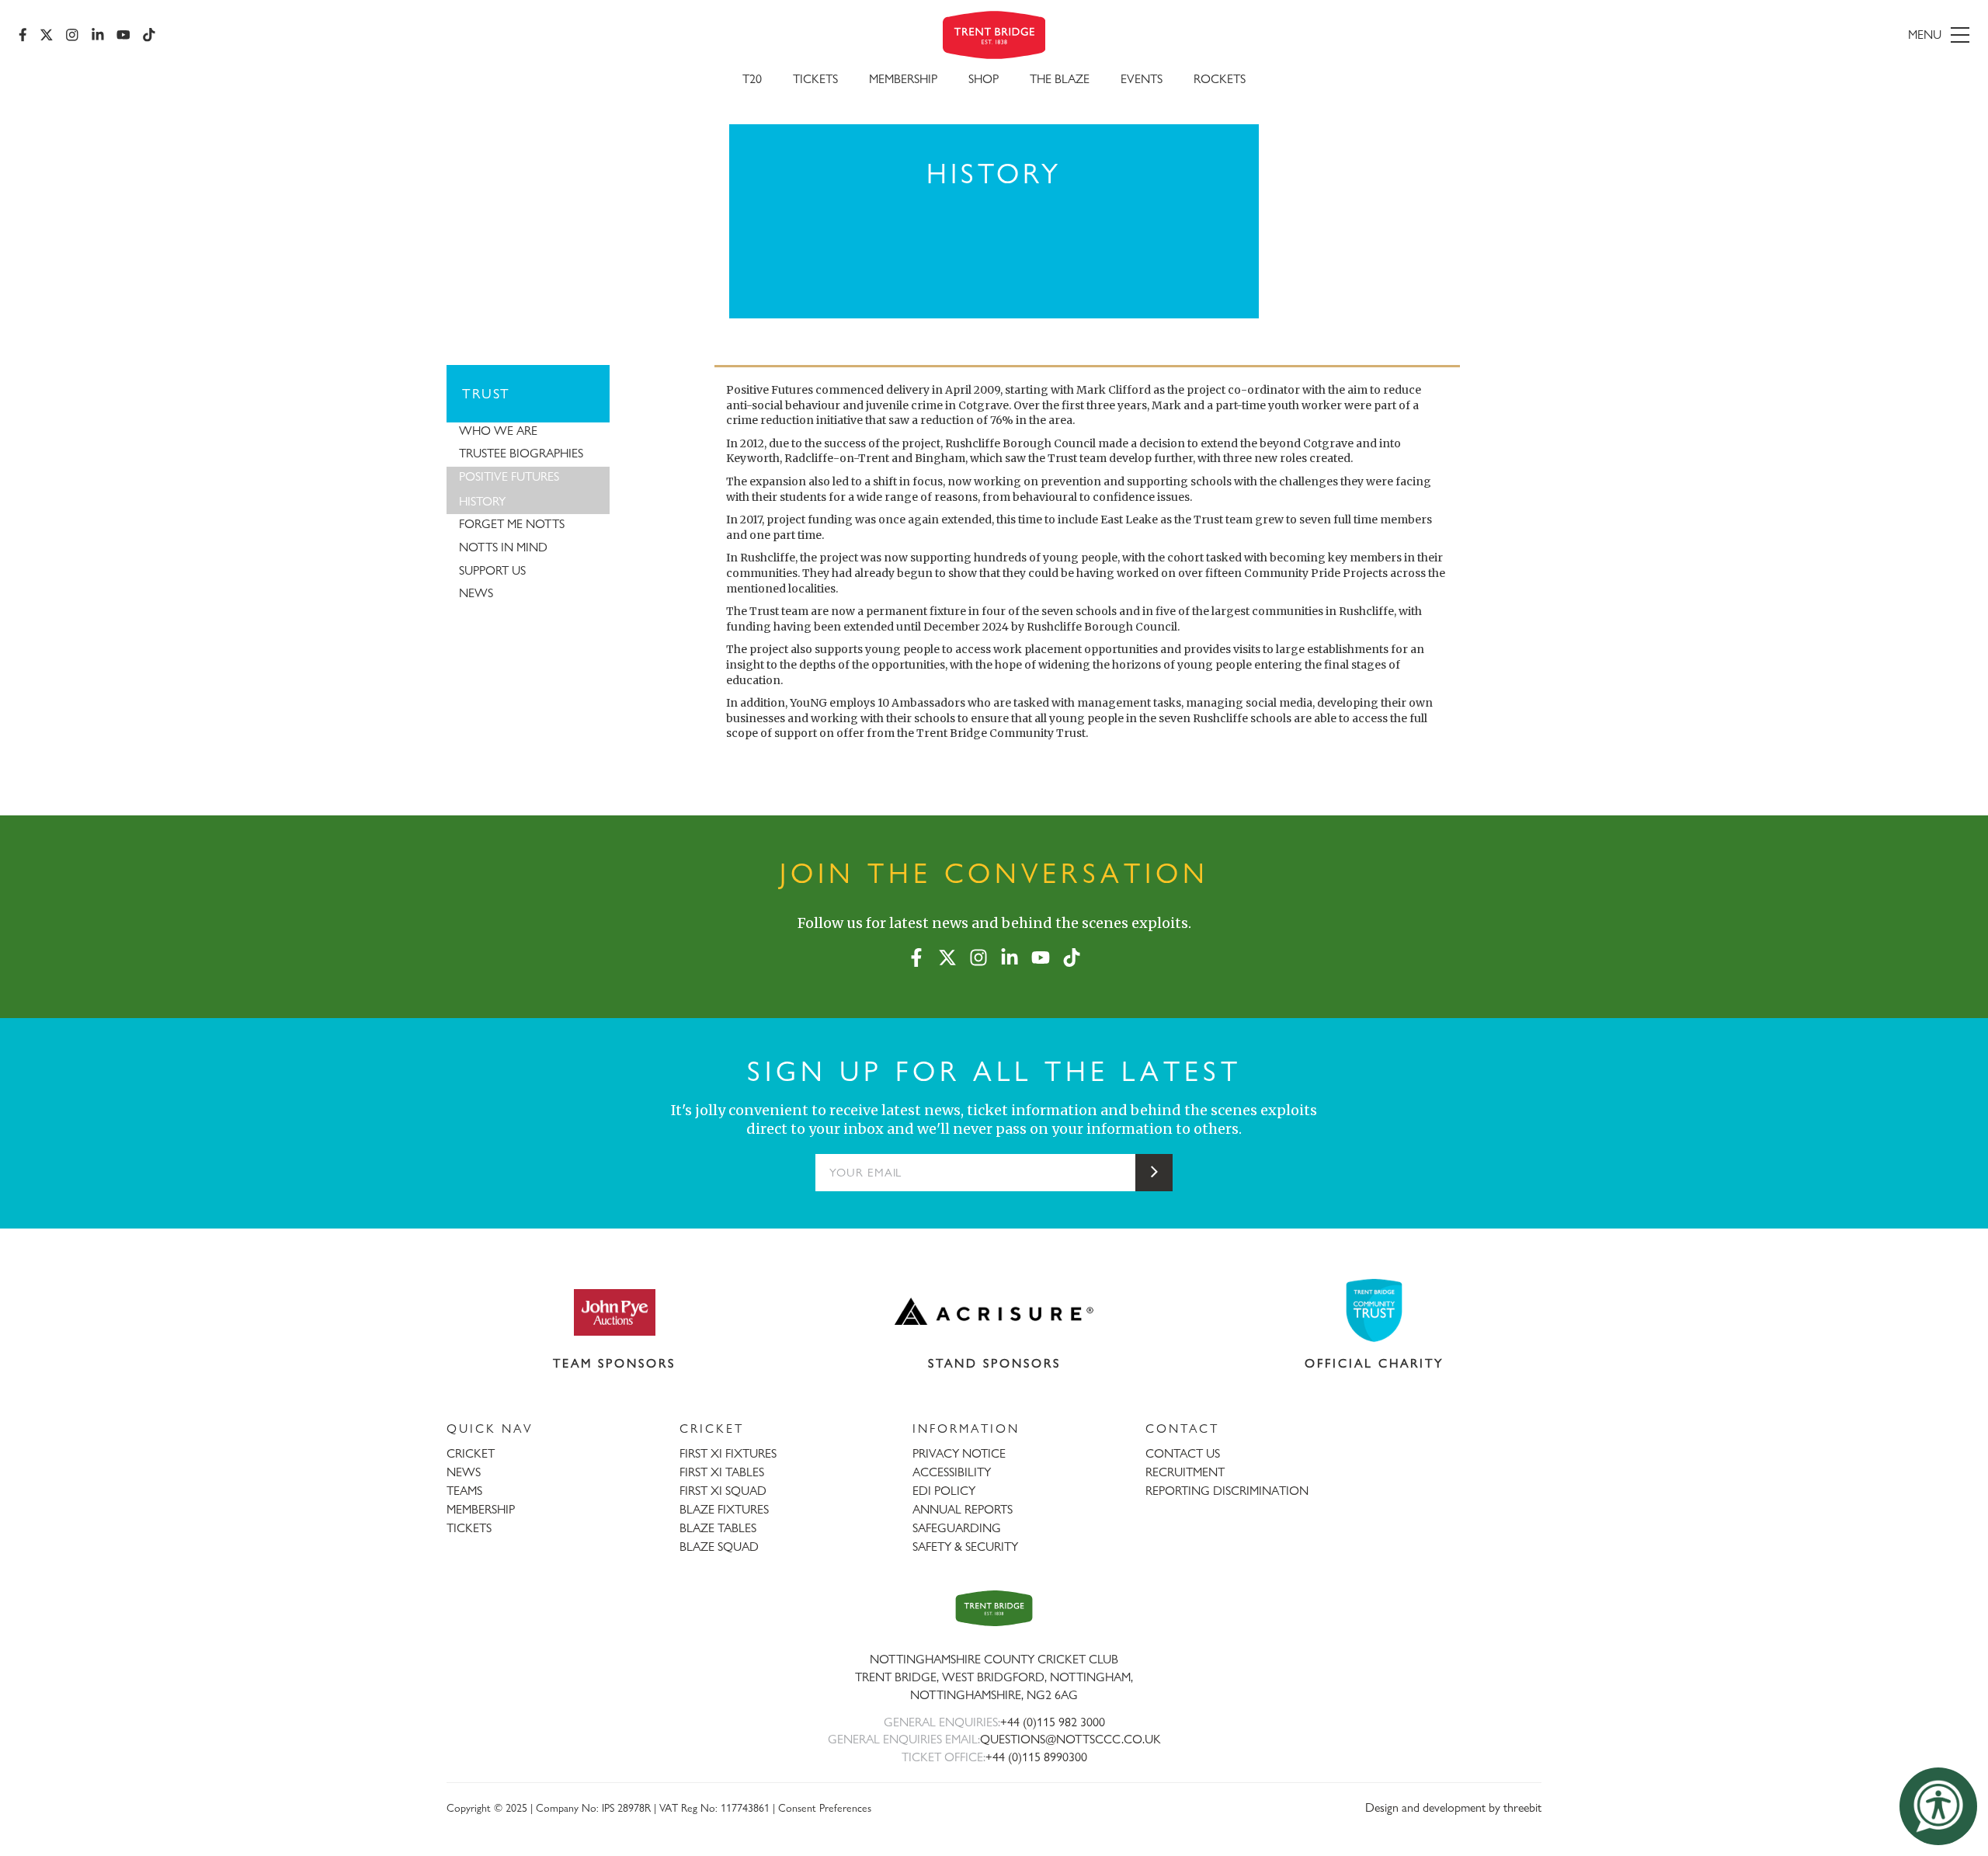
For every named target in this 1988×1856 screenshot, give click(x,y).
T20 (752, 79)
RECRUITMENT (1185, 1472)
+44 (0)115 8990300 (1036, 1757)
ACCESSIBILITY (952, 1472)
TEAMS (464, 1491)
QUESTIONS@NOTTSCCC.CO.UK (1070, 1739)
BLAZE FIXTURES (724, 1509)
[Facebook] (23, 35)
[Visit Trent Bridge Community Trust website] (1375, 1310)
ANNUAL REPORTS (963, 1509)
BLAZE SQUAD (719, 1547)
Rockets (1220, 79)
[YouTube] (123, 35)
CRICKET (471, 1453)
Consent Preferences (825, 1807)
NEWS (464, 1472)
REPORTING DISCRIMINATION (1227, 1491)
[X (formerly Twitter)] (47, 35)
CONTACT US (1183, 1453)
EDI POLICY (944, 1491)
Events (1142, 79)
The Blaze (1060, 79)
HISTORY (482, 501)
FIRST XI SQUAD (723, 1491)
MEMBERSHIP (481, 1509)
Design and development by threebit (1453, 1807)
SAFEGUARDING (957, 1528)
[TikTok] (149, 35)
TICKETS (469, 1528)
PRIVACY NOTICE (959, 1453)
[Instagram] (72, 35)
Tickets (815, 79)
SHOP (984, 79)
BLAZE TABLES (718, 1528)
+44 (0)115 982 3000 (1053, 1722)
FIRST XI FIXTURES (728, 1453)
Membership (903, 79)
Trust (486, 393)
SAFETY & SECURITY (965, 1547)
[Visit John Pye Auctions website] (614, 1312)
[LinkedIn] (98, 35)
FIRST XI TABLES (722, 1472)
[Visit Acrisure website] (994, 1312)
